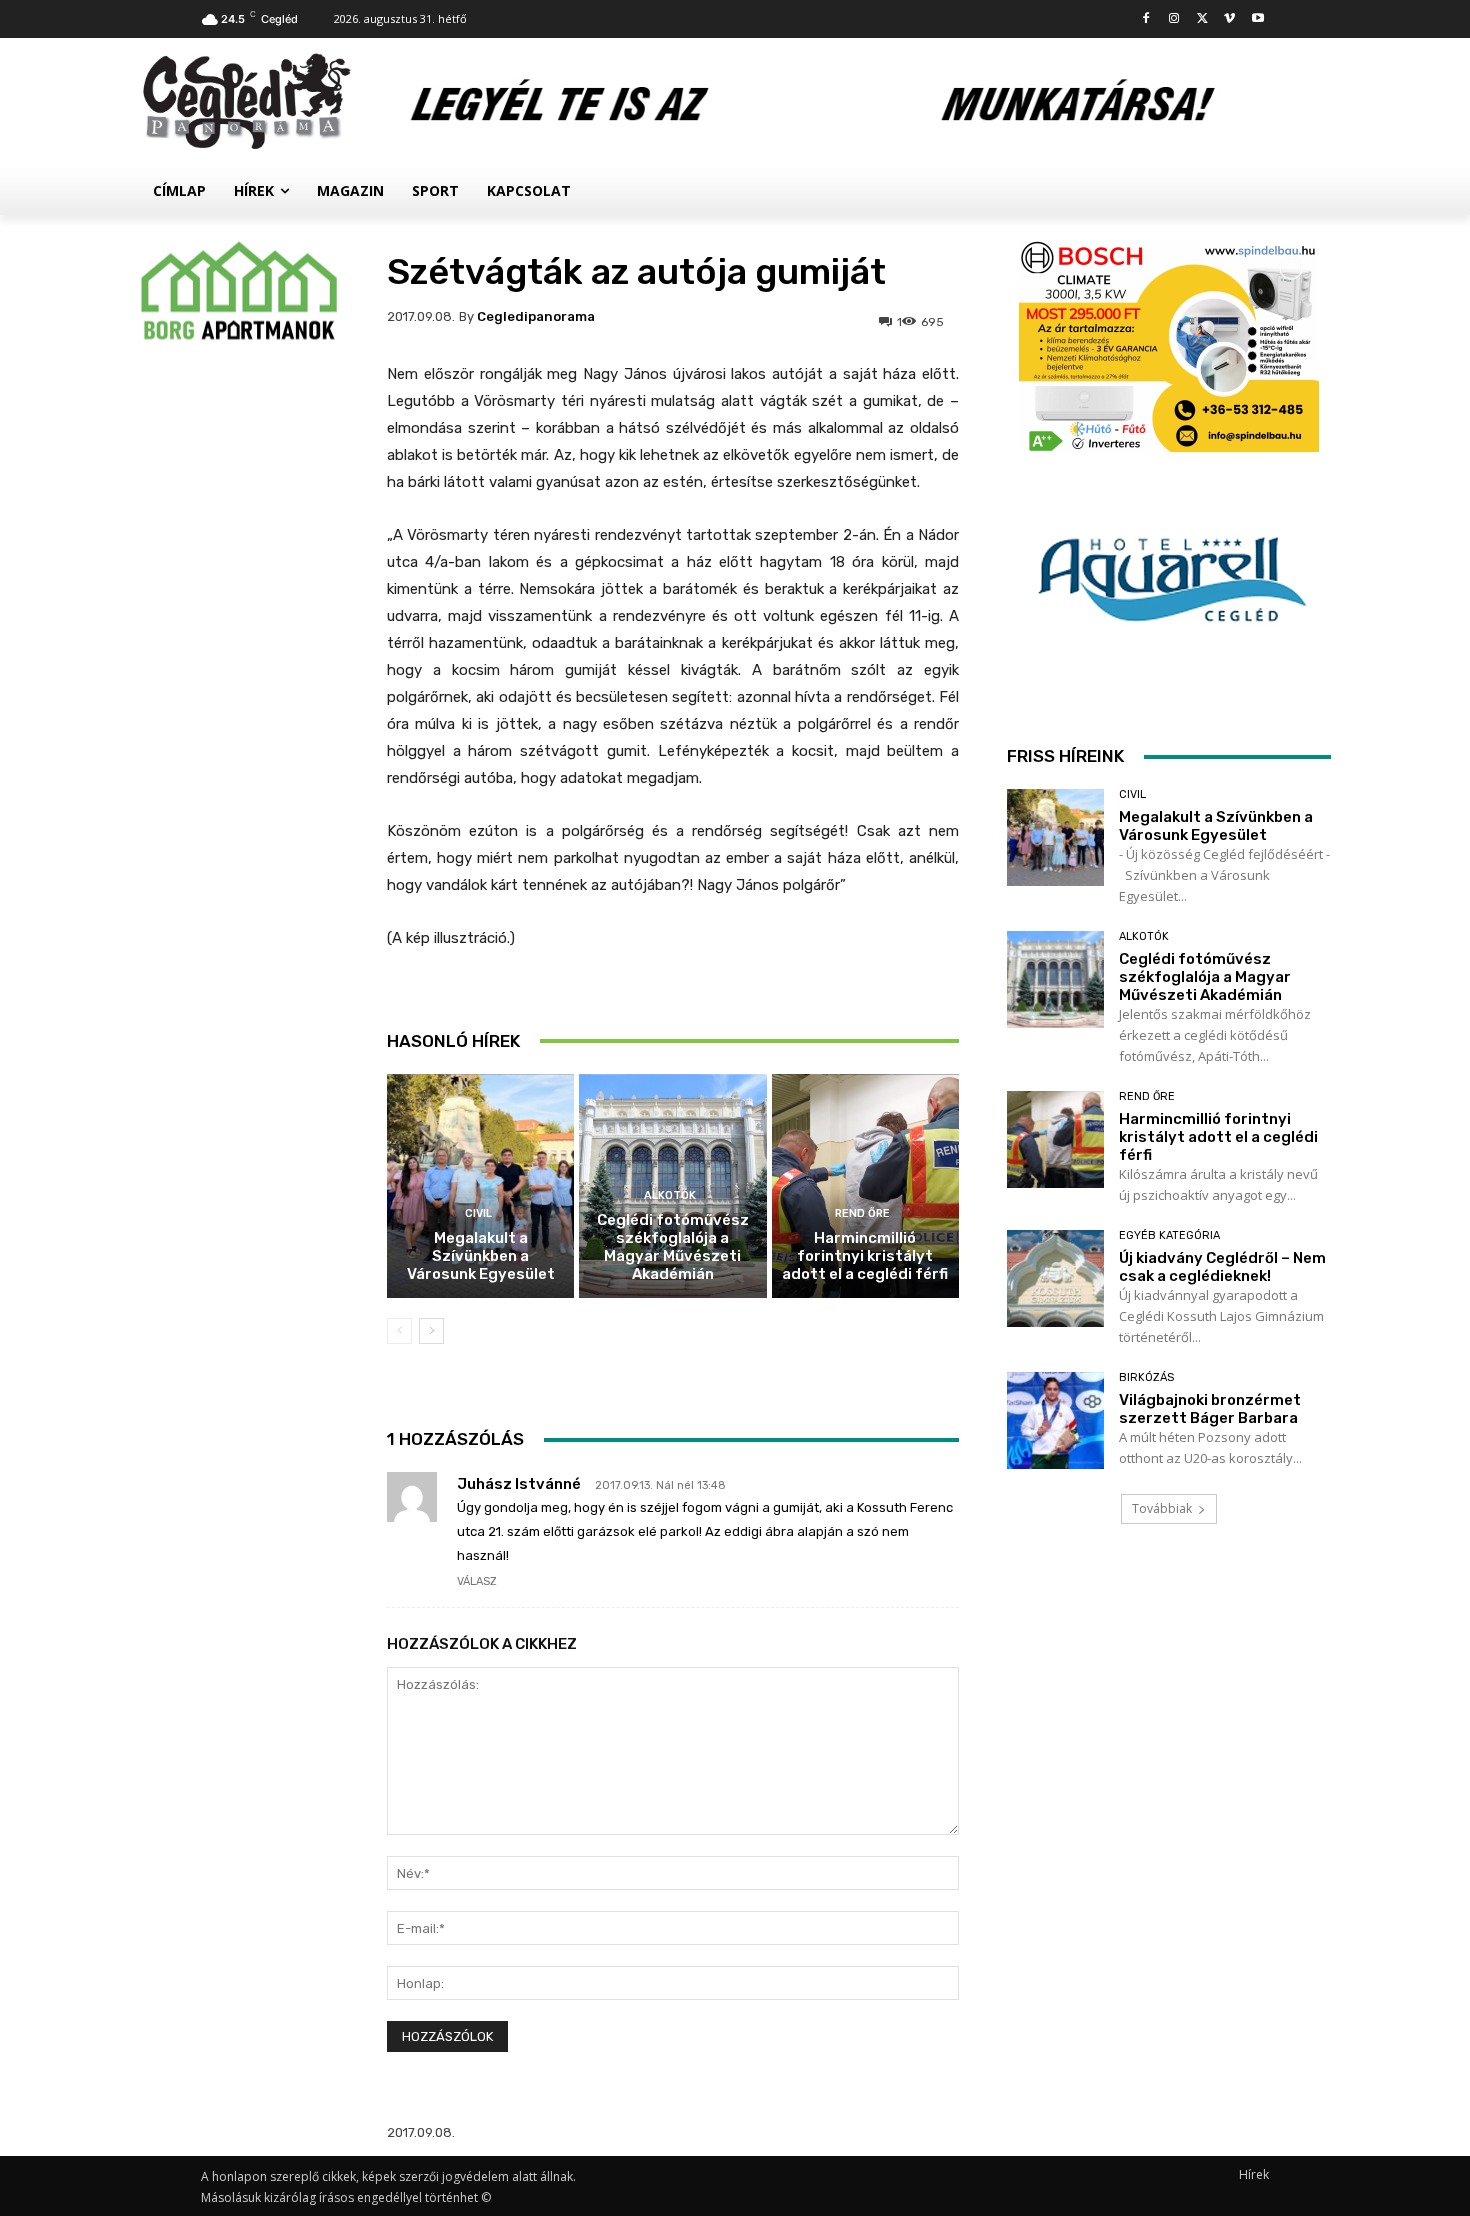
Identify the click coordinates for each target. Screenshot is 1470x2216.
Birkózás (1146, 1377)
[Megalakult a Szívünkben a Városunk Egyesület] (480, 1186)
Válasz (477, 1581)
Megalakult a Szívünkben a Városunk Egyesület (481, 1256)
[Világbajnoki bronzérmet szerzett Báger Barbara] (1055, 1420)
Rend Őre (862, 1213)
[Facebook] (1146, 19)
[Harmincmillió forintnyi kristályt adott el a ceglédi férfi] (865, 1186)
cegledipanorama (536, 316)
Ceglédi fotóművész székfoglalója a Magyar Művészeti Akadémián (673, 1247)
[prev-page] (399, 1331)
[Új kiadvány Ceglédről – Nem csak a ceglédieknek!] (1055, 1278)
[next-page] (431, 1331)
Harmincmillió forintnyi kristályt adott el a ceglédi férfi (865, 1256)
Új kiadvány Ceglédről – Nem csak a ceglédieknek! (1222, 1267)
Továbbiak (1162, 1508)
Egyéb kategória (1169, 1235)
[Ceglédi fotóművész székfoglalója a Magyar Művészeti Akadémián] (1055, 979)
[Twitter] (1202, 19)
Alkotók (670, 1195)
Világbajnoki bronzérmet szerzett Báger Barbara (1210, 1409)
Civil (478, 1213)
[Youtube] (1257, 19)
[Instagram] (1174, 19)
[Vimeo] (1229, 19)
